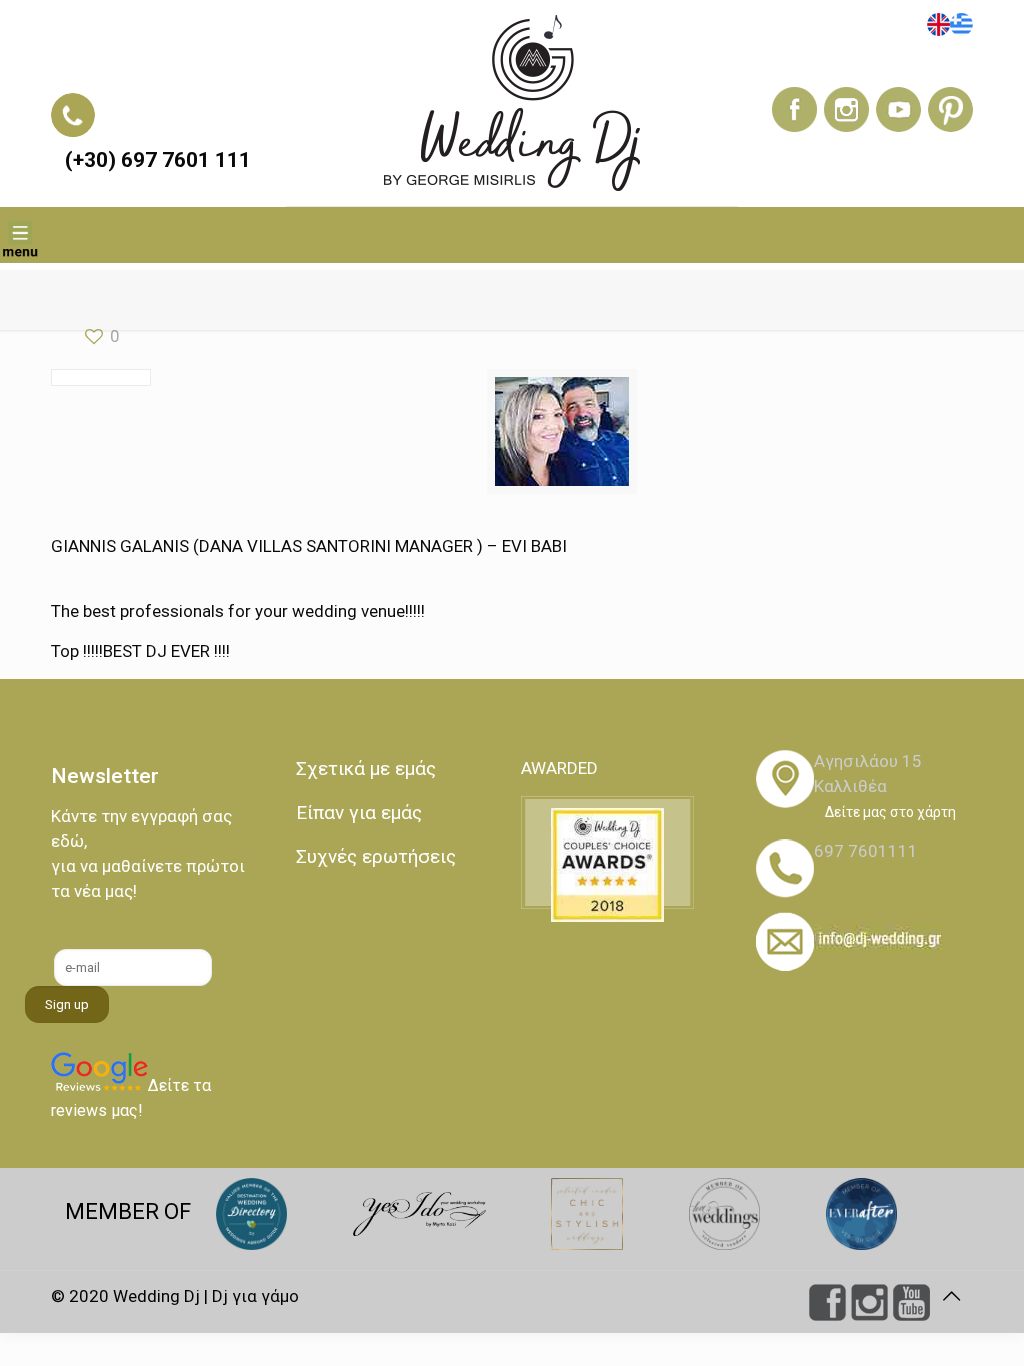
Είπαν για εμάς (359, 812)
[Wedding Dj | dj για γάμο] (511, 103)
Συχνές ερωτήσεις (376, 856)
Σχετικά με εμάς (366, 768)
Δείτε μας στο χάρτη (890, 812)
